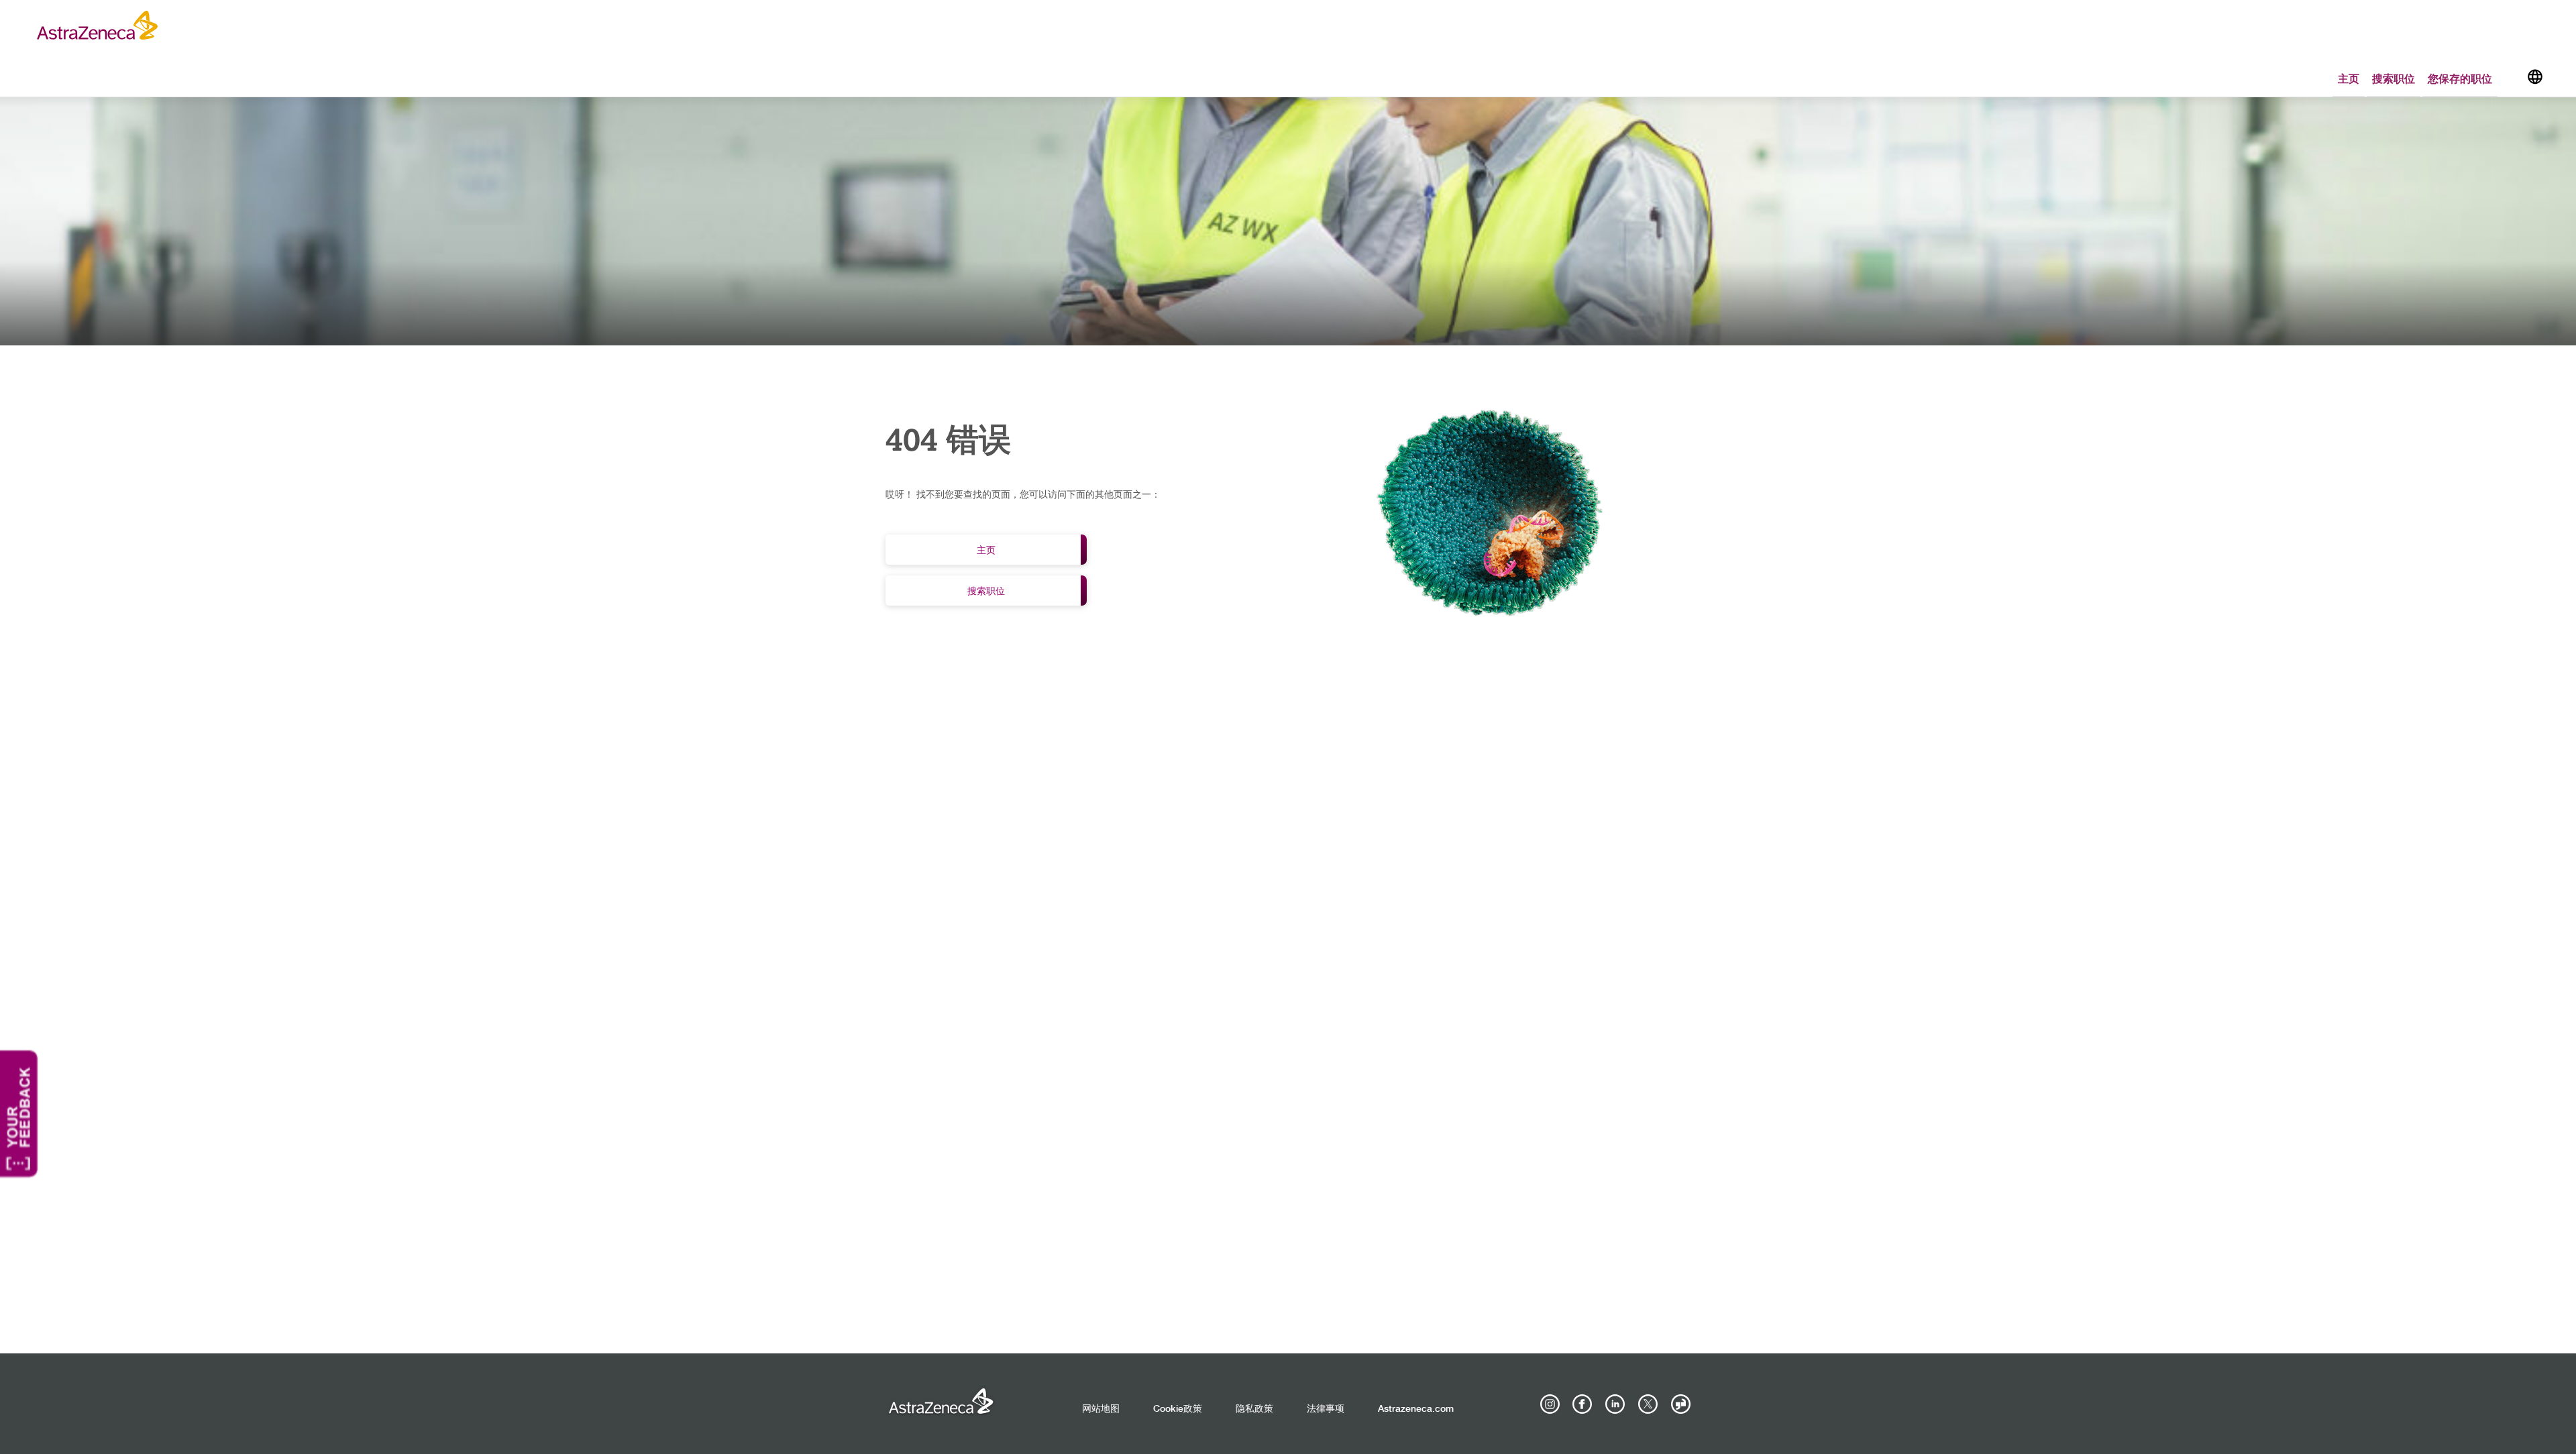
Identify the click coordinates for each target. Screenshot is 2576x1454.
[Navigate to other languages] (2535, 76)
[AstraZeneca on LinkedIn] (1615, 1404)
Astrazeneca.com (1416, 1409)
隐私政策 (1254, 1409)
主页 (2349, 78)
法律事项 (1326, 1409)
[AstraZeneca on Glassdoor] (1680, 1404)
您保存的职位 (2460, 78)
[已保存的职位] (2512, 79)
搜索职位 (2394, 78)
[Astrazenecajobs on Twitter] (1648, 1404)
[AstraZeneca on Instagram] (1550, 1404)
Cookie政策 (1178, 1409)
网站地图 (1101, 1409)
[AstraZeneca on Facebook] (1582, 1404)
